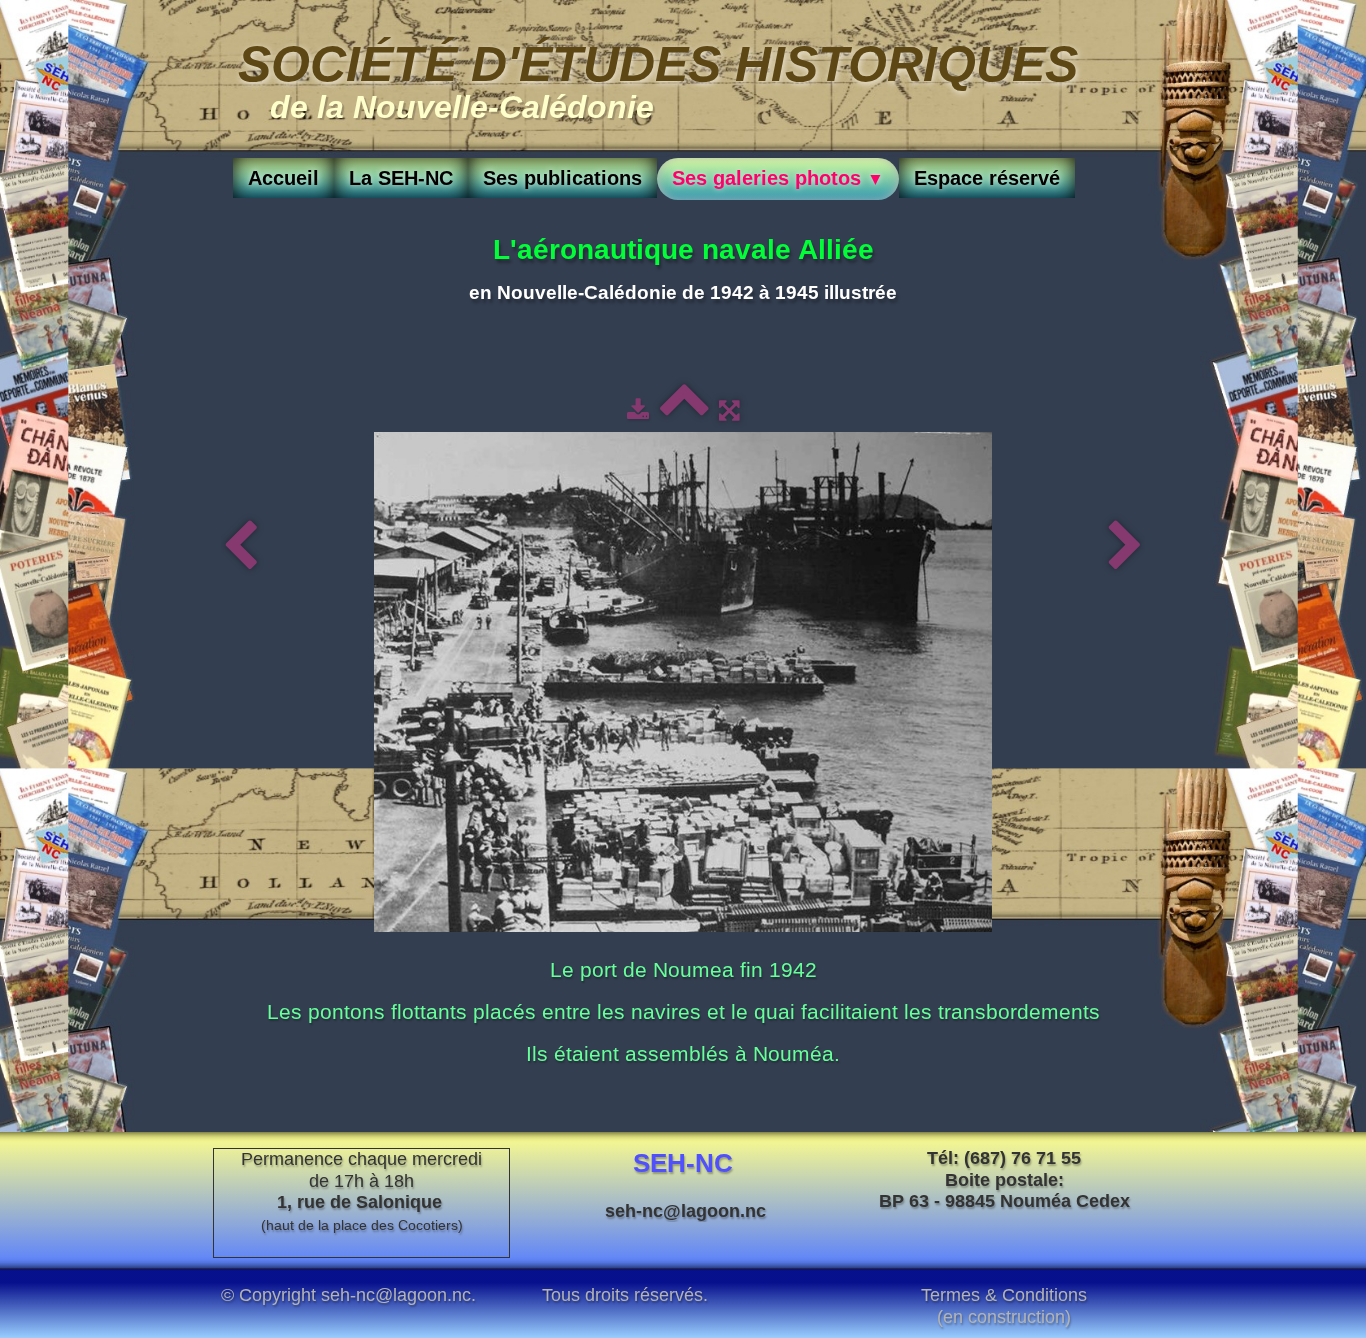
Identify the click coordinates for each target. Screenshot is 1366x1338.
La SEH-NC (401, 178)
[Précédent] (240, 547)
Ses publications (562, 178)
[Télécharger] (638, 410)
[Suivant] (1125, 547)
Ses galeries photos (778, 178)
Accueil (283, 178)
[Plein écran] (729, 410)
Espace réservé (987, 178)
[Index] (684, 410)
